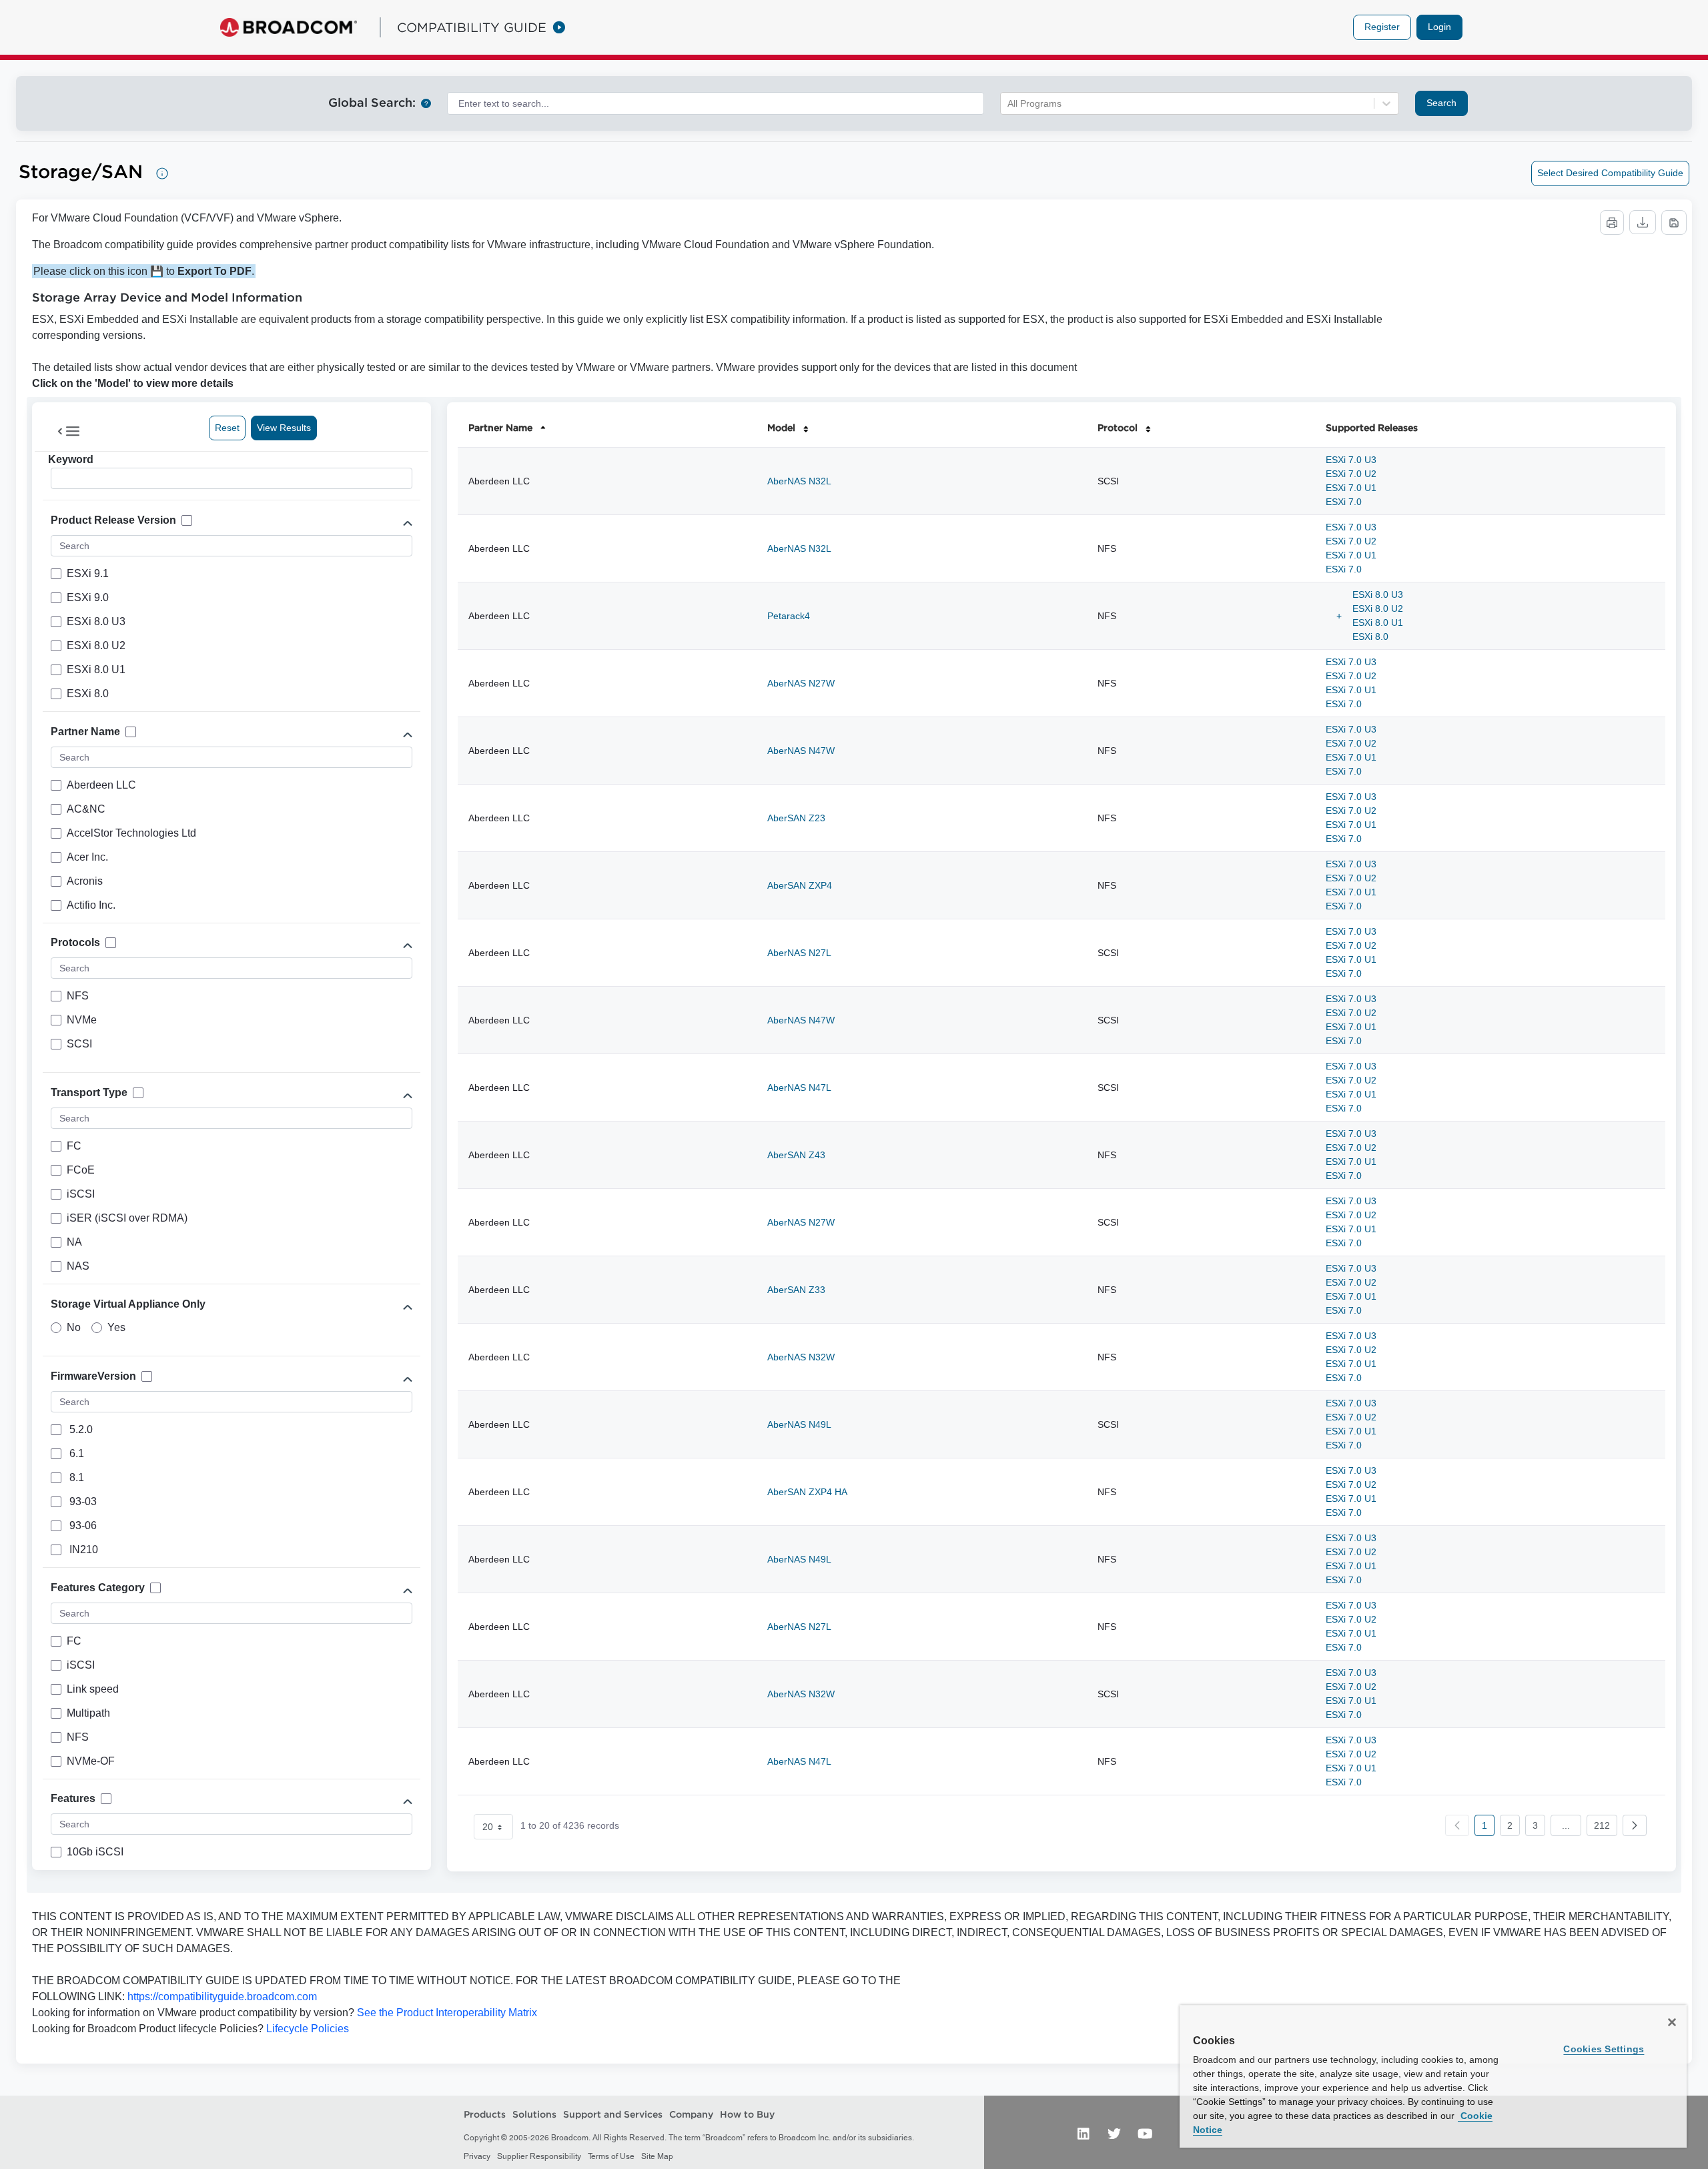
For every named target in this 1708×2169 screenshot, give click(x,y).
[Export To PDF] (1674, 223)
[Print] (1612, 223)
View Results (284, 428)
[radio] (56, 1328)
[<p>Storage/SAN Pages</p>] (162, 173)
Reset (227, 428)
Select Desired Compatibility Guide (1610, 173)
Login (1439, 27)
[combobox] (716, 103)
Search (1441, 103)
